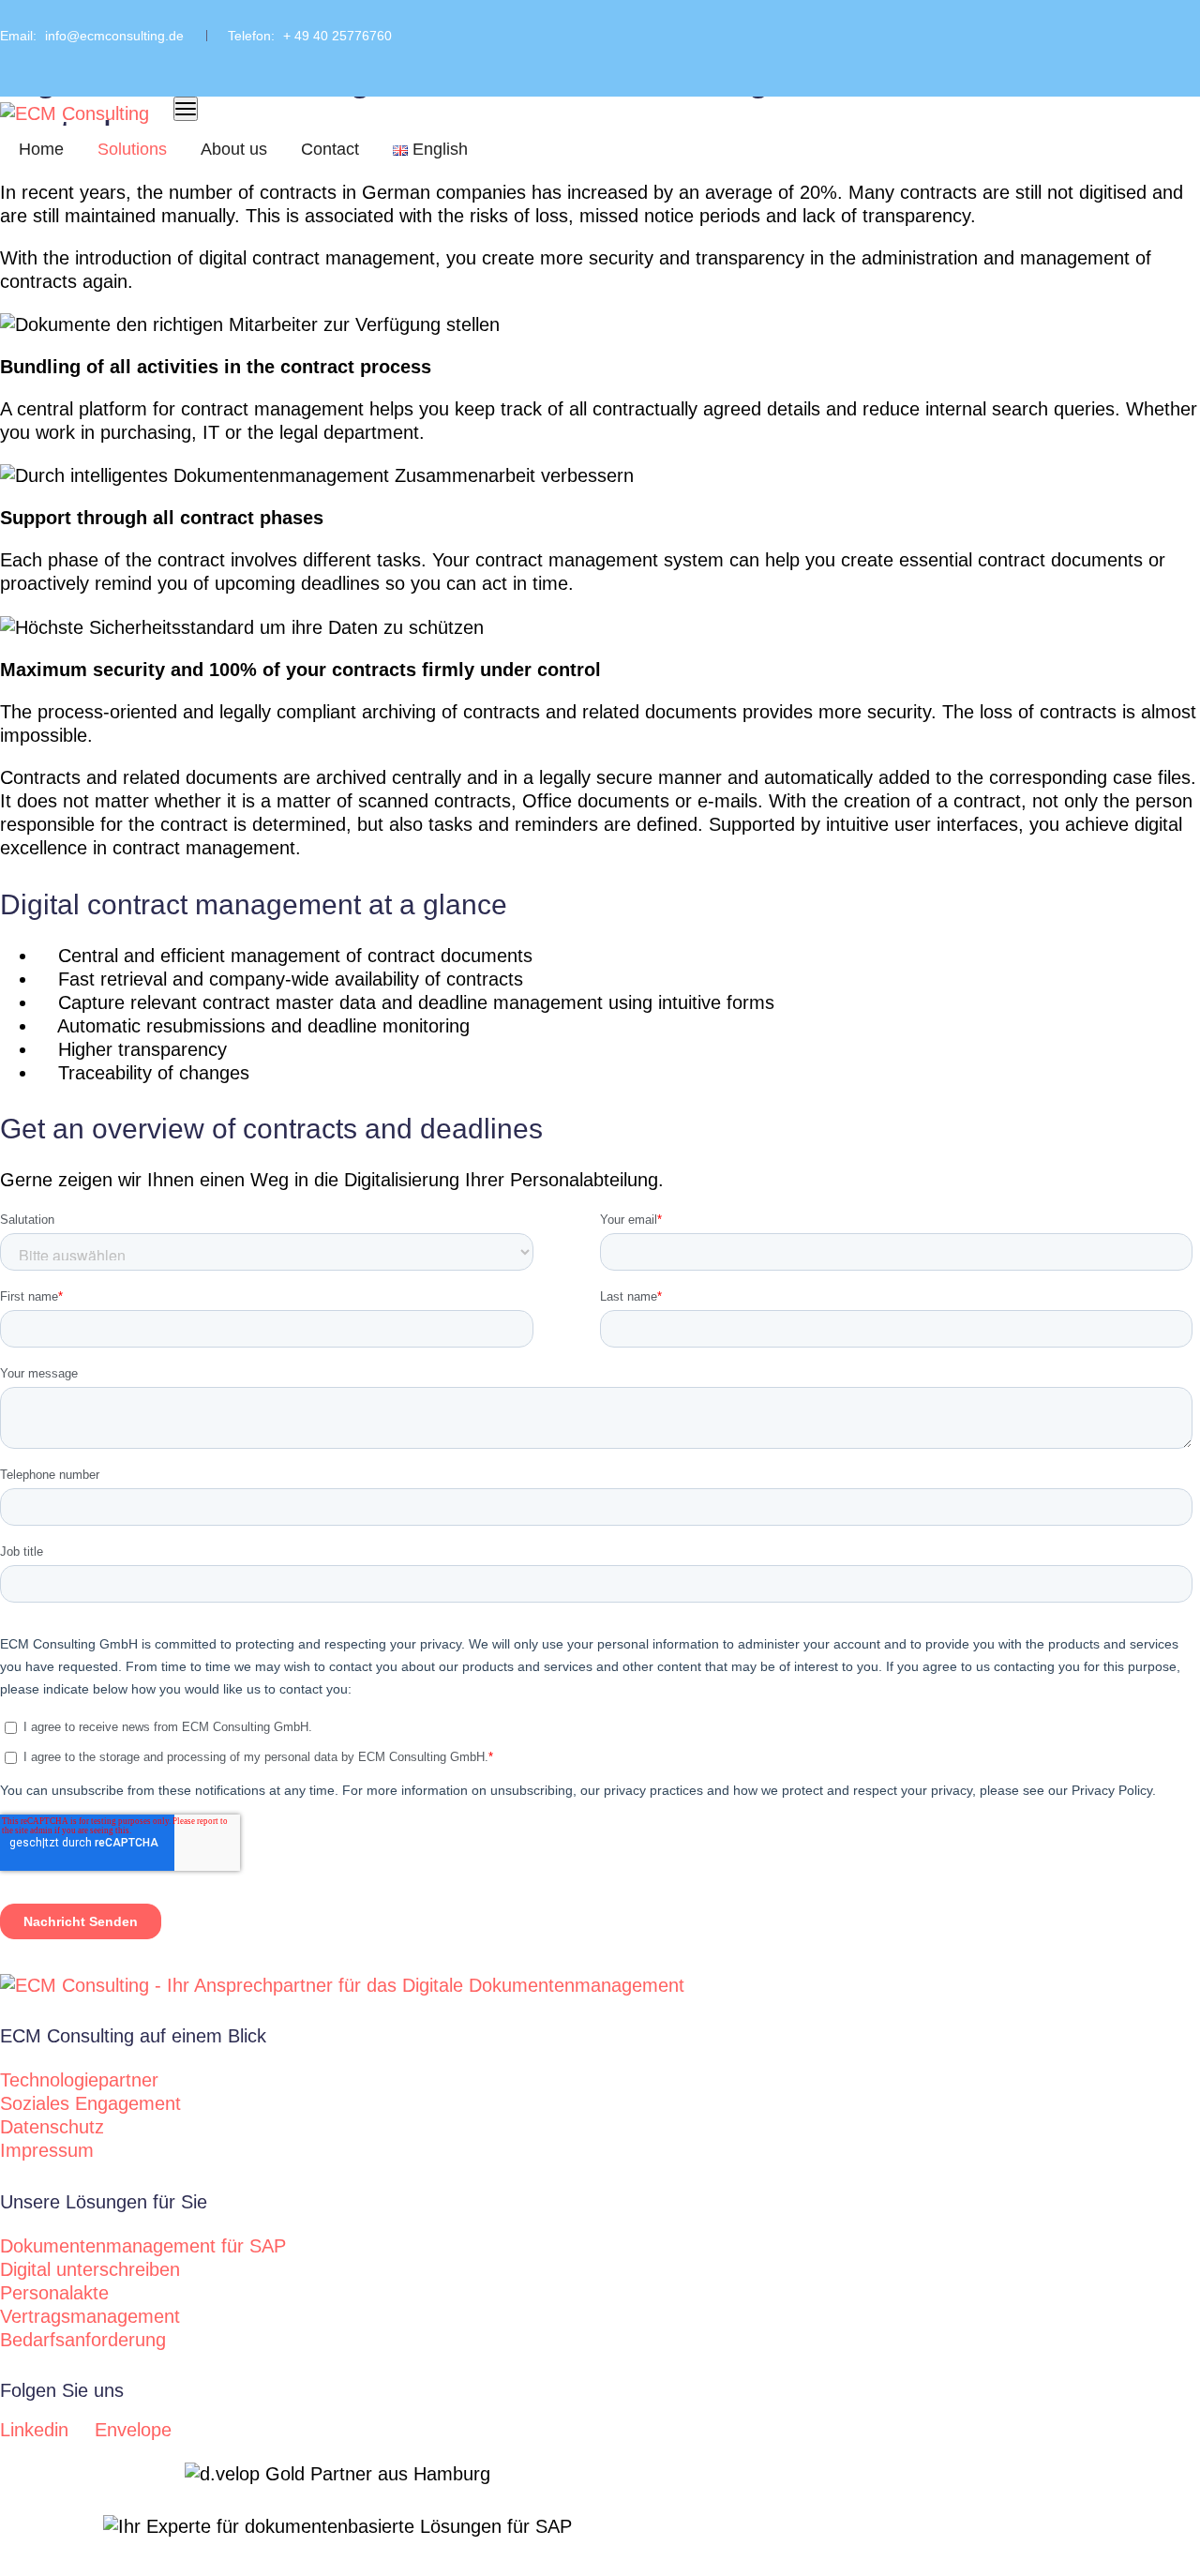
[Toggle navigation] (186, 109)
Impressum (47, 2150)
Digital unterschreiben (90, 2269)
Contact (330, 149)
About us (234, 149)
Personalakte (54, 2293)
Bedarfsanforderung (83, 2340)
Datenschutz (52, 2127)
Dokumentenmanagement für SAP (143, 2246)
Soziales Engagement (90, 2103)
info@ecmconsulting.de (114, 36)
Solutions (132, 149)
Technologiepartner (79, 2080)
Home (41, 149)
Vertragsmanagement (90, 2316)
